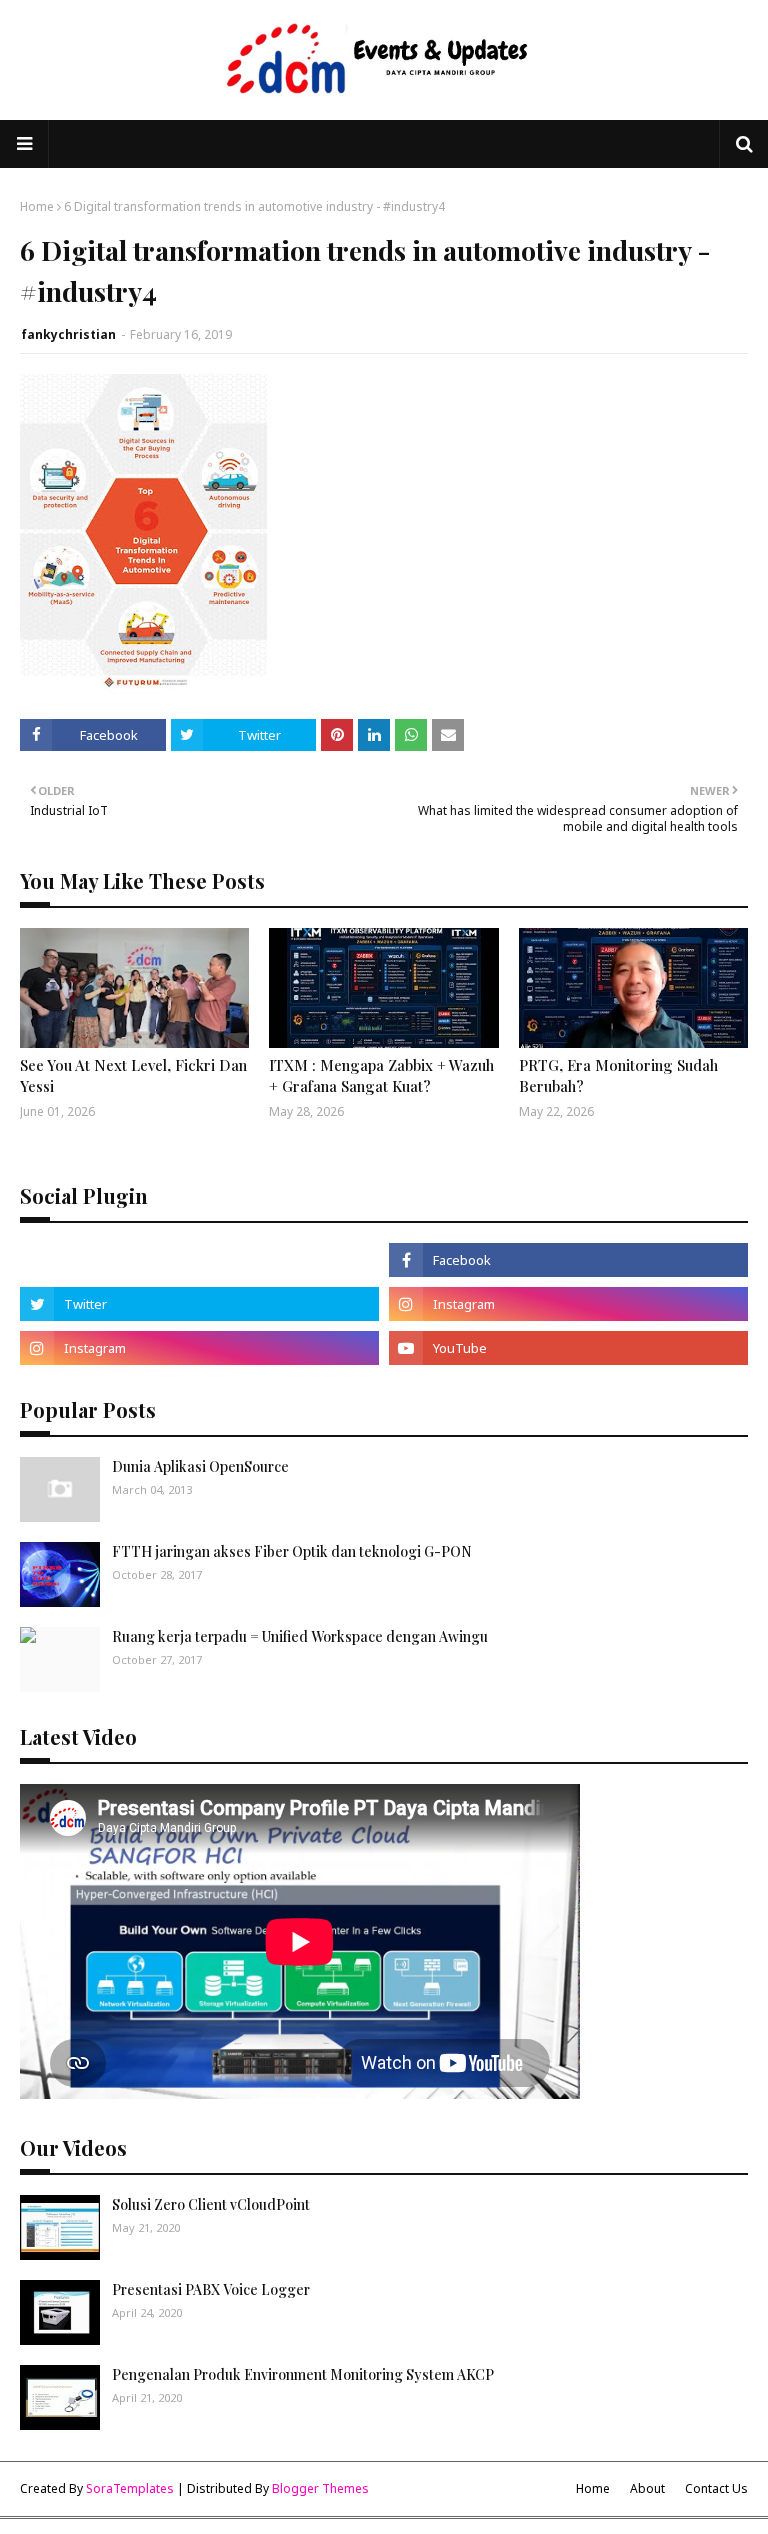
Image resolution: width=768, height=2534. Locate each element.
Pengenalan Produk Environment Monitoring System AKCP (303, 2374)
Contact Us (716, 2488)
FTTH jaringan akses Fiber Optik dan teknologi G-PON (292, 1551)
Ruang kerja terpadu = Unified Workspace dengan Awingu (300, 1636)
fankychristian (68, 334)
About (647, 2488)
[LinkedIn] (199, 1260)
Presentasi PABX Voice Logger (211, 2289)
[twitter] (199, 1304)
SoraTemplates (130, 2488)
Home (37, 206)
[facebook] (568, 1260)
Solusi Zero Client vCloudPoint (211, 2204)
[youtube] (568, 1348)
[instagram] (568, 1304)
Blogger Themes (320, 2488)
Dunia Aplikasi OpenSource (200, 1466)
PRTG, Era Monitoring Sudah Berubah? (618, 1075)
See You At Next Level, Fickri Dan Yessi (133, 1075)
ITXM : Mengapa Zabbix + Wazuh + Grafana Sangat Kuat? (381, 1075)
